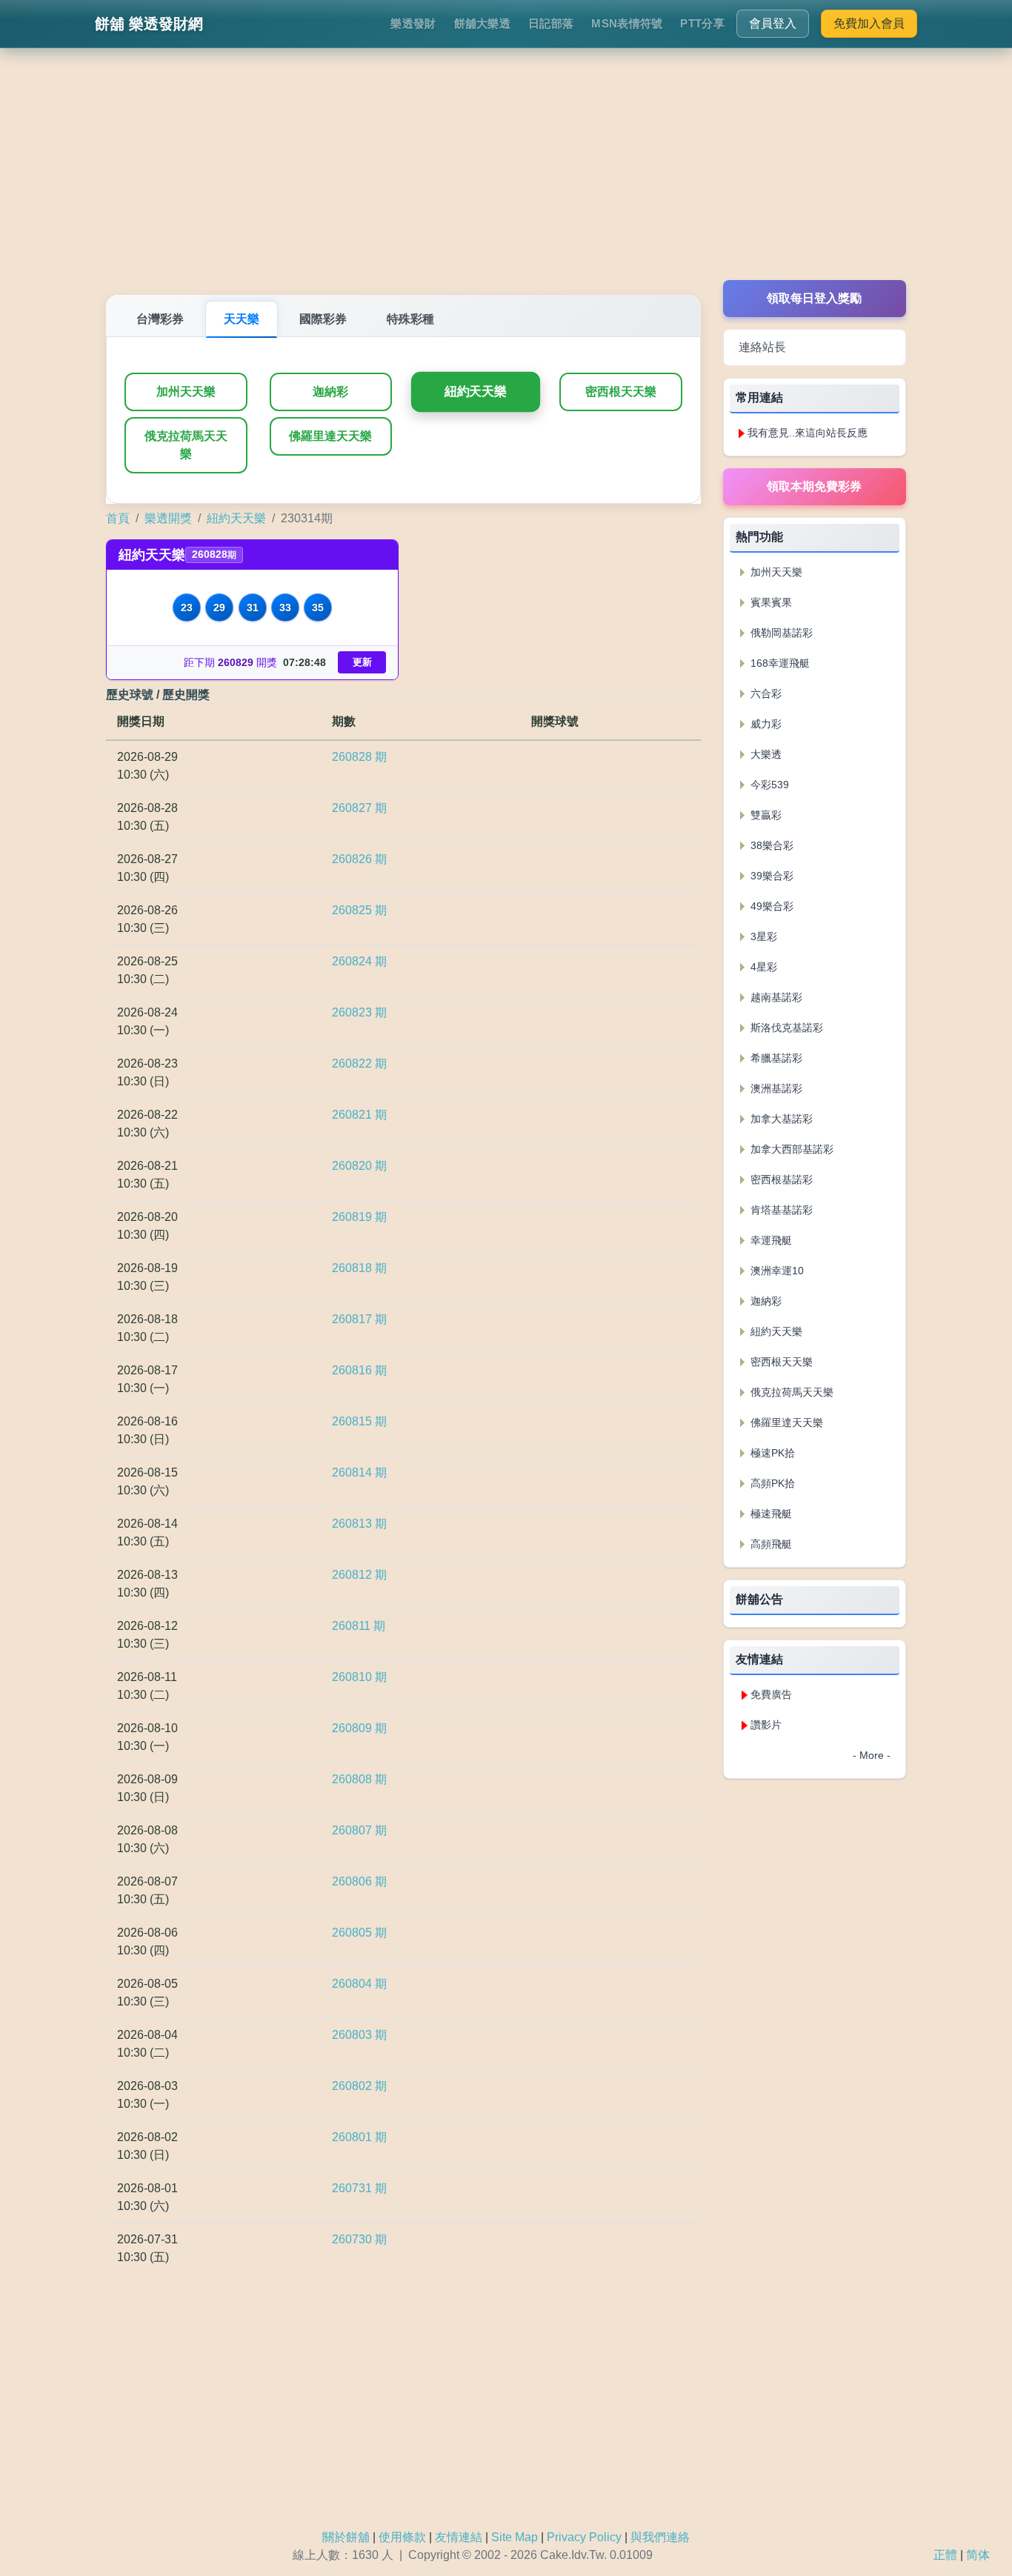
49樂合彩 (770, 906)
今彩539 (768, 785)
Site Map (515, 2537)
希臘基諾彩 (775, 1058)
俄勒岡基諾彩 (780, 633)
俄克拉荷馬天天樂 (186, 445)
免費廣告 (771, 1694)
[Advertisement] (506, 176)
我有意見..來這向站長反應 (808, 433)
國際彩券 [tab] (323, 319)
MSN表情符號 (627, 23)
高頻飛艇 (770, 1544)
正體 (945, 2555)
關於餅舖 (346, 2537)
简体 (978, 2555)
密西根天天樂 (621, 392)
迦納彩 (330, 392)
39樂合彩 (770, 876)
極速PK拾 (771, 1453)
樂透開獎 (168, 518)
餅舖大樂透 (483, 23)
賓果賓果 (770, 602)
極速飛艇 (770, 1514)
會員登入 (773, 23)
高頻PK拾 (771, 1483)
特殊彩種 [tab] (410, 319)
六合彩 (765, 693)
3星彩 (762, 936)
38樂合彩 (770, 845)
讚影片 (766, 1725)
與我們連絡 (660, 2537)
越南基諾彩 (775, 997)
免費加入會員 (869, 23)
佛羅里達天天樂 (330, 436)
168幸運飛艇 (779, 663)
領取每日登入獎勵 (814, 298)
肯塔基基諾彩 (780, 1210)
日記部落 (551, 23)
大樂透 (765, 754)
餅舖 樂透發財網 (149, 24)
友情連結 (459, 2537)
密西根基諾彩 (780, 1179)
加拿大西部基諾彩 (790, 1149)
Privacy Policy (584, 2537)
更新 (362, 662)
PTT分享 (702, 23)
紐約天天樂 (476, 392)
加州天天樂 (186, 392)
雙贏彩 (765, 815)
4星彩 (762, 967)
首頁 (118, 518)
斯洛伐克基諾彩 (785, 1028)
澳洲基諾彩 (775, 1088)
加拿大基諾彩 (780, 1119)
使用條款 (402, 2537)
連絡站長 (762, 347)
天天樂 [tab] (242, 319)
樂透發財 (413, 23)
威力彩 (765, 724)
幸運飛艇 (770, 1240)
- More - (872, 1755)
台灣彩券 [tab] (160, 319)
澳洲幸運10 (776, 1271)
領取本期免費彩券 (814, 486)
